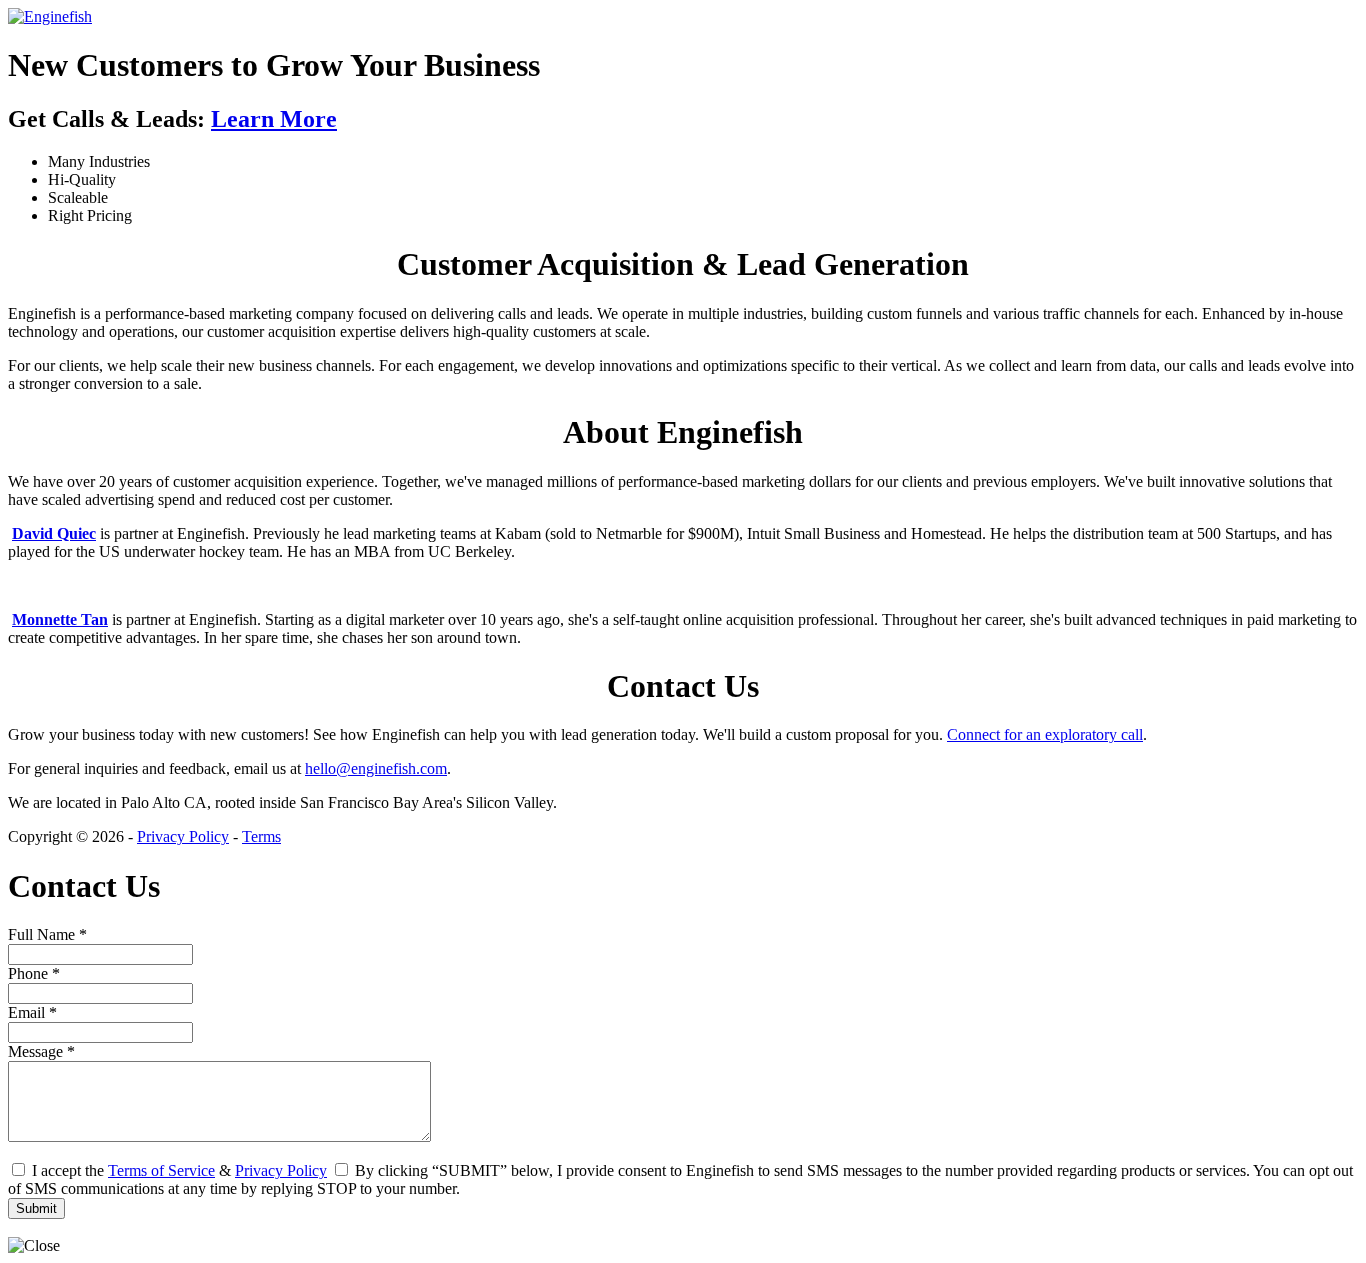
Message (41, 1051)
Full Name (47, 934)
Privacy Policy (183, 836)
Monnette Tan (60, 619)
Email (32, 1012)
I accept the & (177, 1170)
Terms (261, 836)
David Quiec (54, 533)
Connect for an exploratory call (1045, 734)
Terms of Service (161, 1170)
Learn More (274, 119)
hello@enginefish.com (376, 768)
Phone (34, 973)
